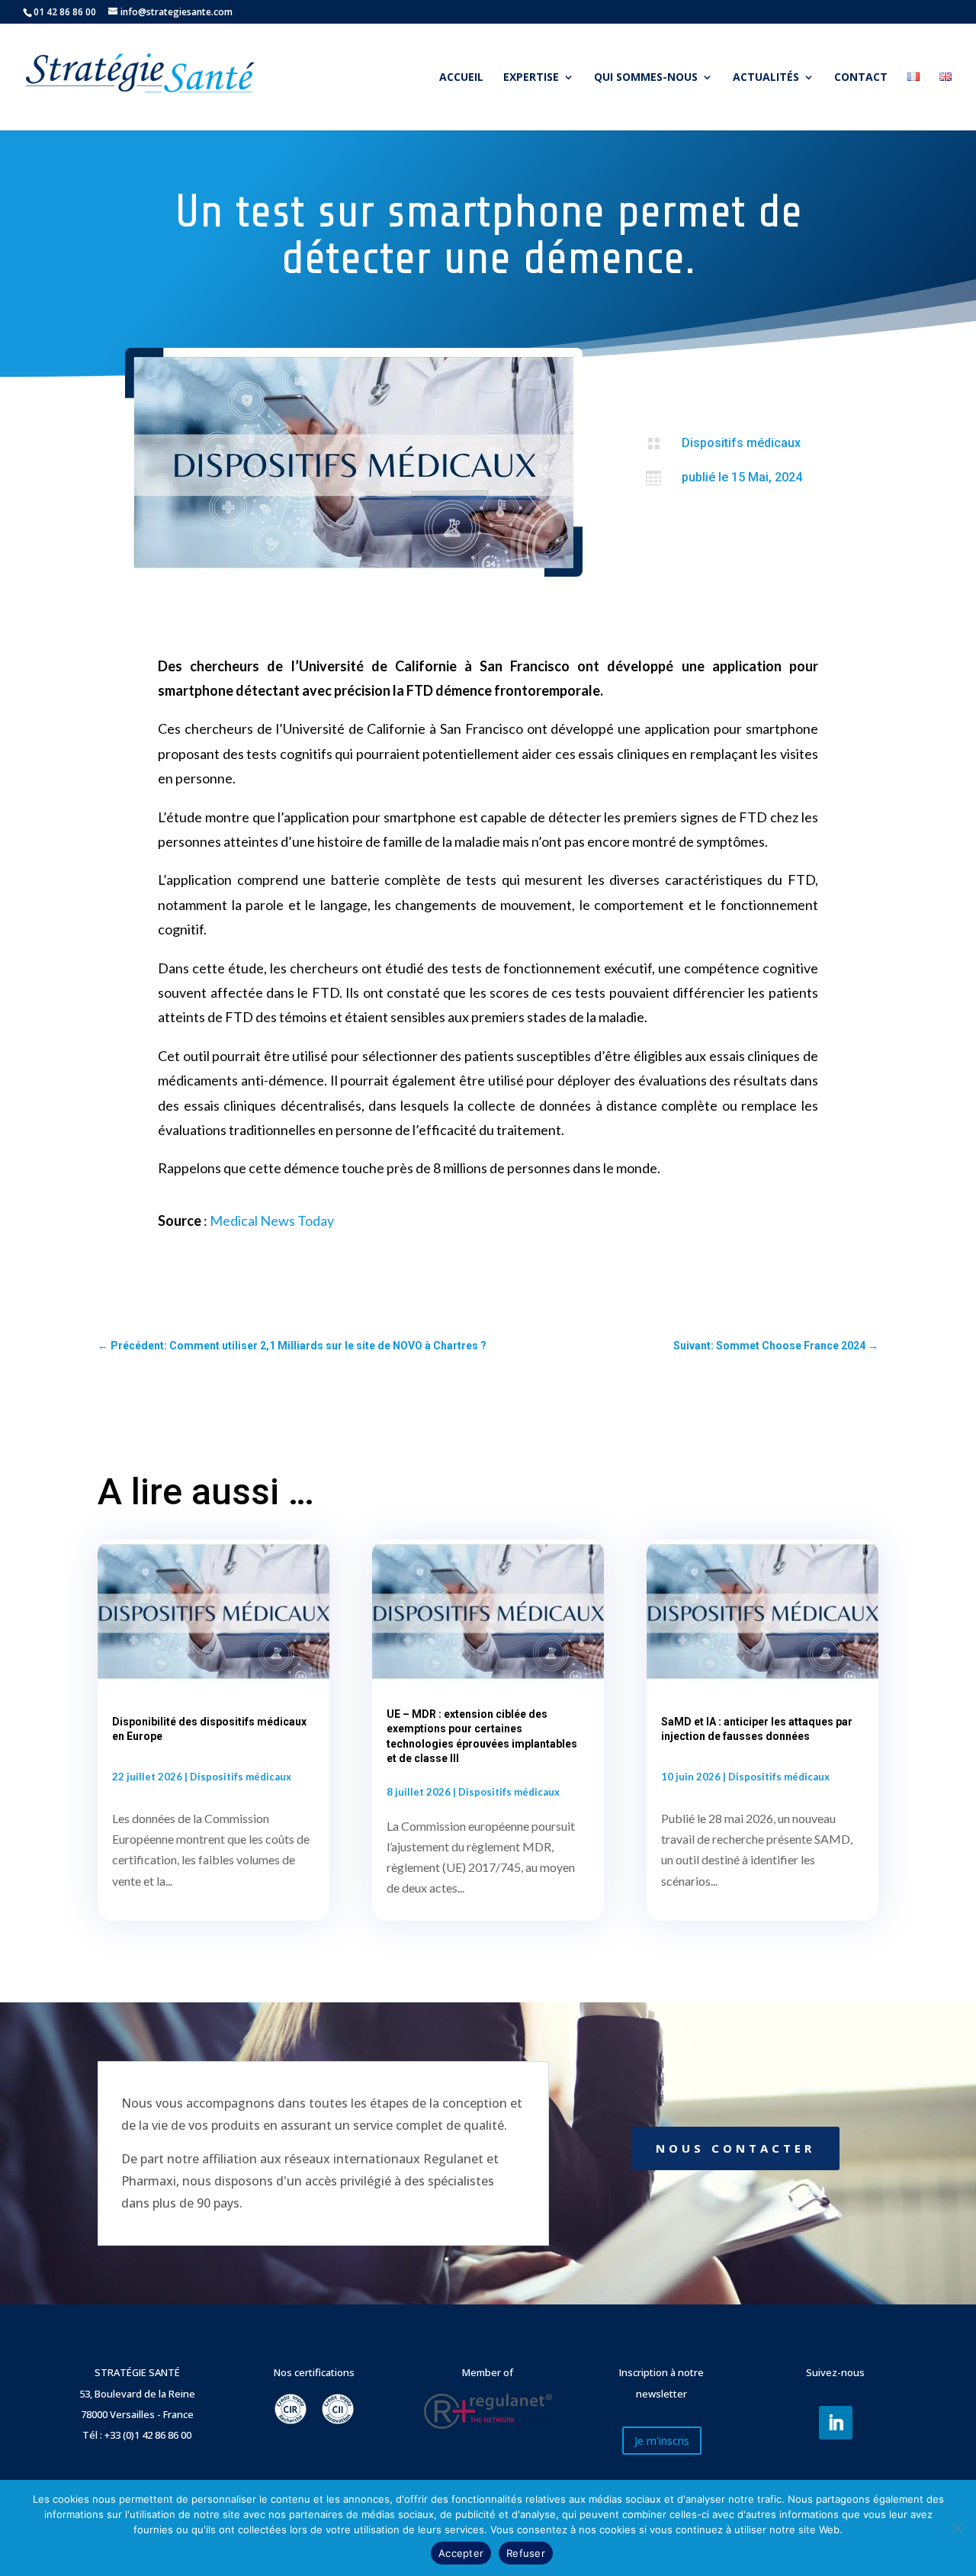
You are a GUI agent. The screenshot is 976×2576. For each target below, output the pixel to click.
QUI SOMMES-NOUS (646, 78)
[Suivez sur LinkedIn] (836, 2423)
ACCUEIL (461, 78)
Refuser (526, 2553)
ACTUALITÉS (766, 78)
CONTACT (861, 78)
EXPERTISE (531, 78)
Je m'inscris (662, 2441)
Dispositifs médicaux (741, 443)
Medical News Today (272, 1220)
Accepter (461, 2553)
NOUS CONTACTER (735, 2148)
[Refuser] (957, 2528)
